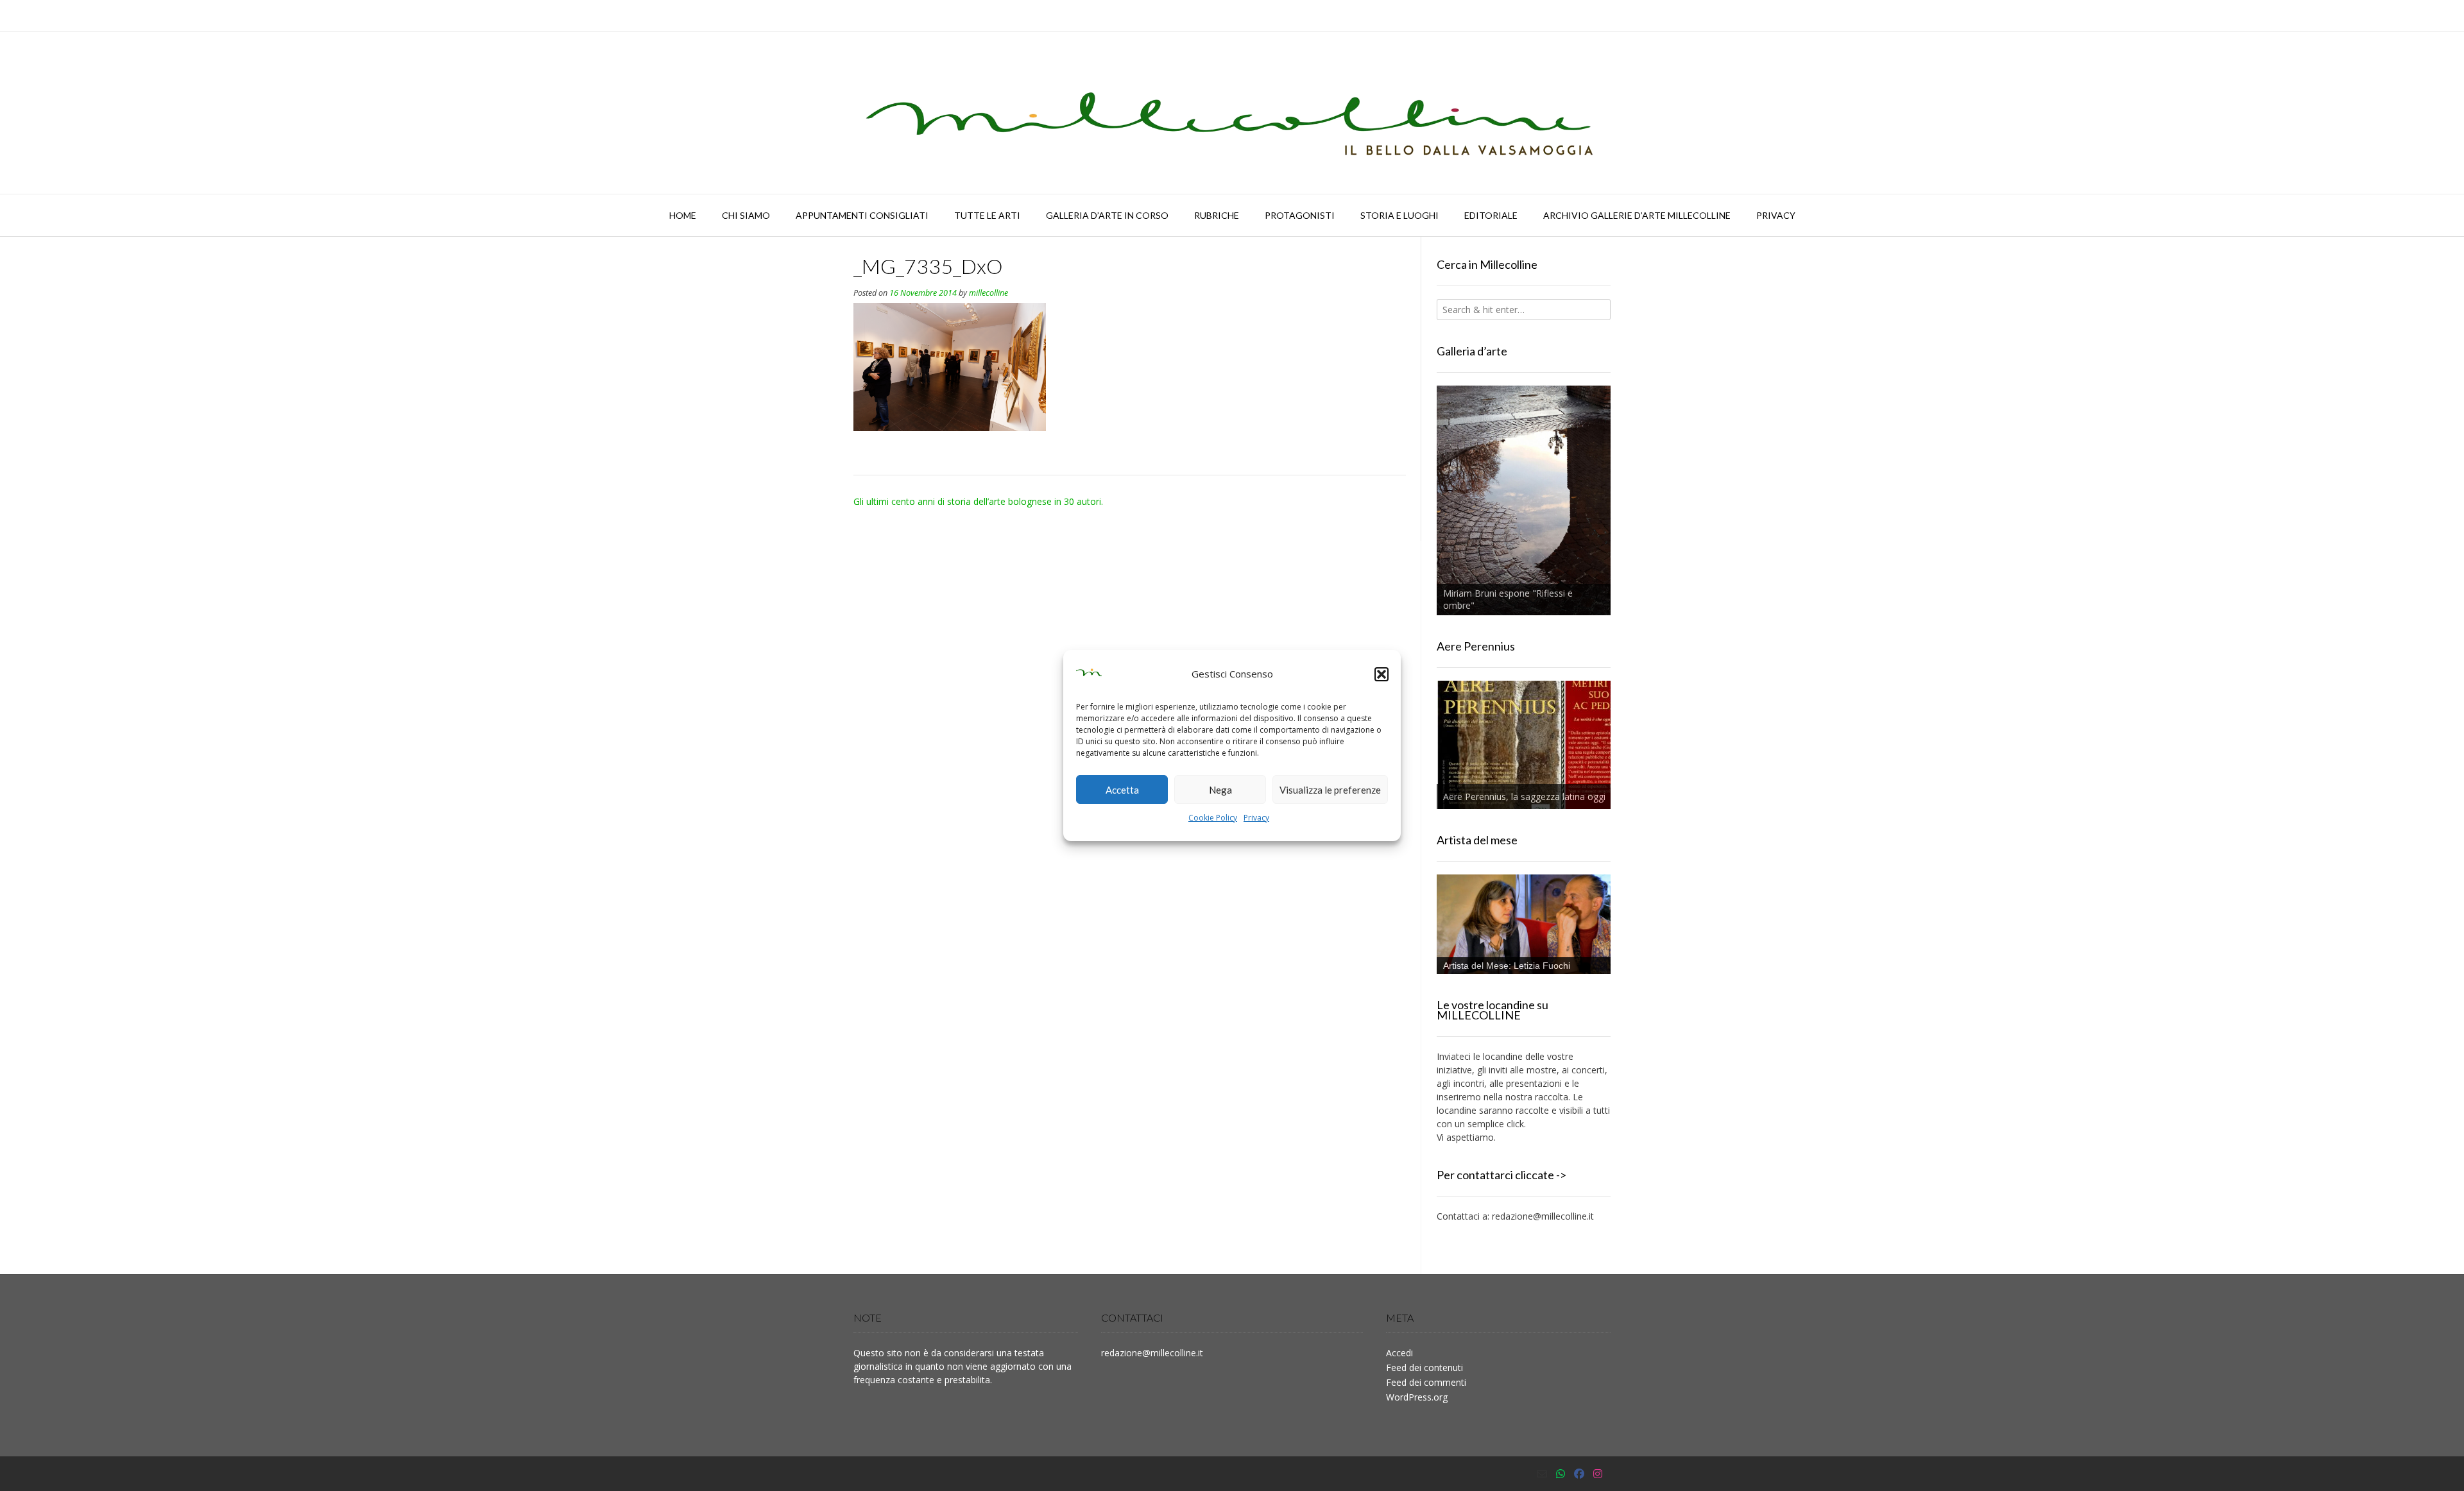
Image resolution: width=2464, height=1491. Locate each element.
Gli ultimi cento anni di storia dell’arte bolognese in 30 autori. (978, 501)
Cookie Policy (1213, 818)
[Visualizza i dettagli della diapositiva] (1524, 500)
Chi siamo (746, 215)
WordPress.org (1417, 1397)
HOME (683, 215)
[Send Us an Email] (1542, 1474)
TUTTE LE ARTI (987, 215)
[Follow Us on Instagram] (1598, 1474)
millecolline (988, 293)
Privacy (1256, 818)
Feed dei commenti (1426, 1382)
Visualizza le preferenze (1330, 790)
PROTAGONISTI (1300, 215)
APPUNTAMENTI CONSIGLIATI (862, 215)
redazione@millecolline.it (1543, 1216)
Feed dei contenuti (1425, 1367)
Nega (1220, 790)
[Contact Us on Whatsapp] (1561, 1474)
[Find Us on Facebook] (1579, 1474)
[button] (1382, 674)
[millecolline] (1232, 113)
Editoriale (1491, 215)
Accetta (1122, 790)
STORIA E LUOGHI (1399, 215)
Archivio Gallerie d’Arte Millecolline (1637, 215)
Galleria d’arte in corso (1107, 215)
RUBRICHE (1217, 215)
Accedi (1399, 1353)
